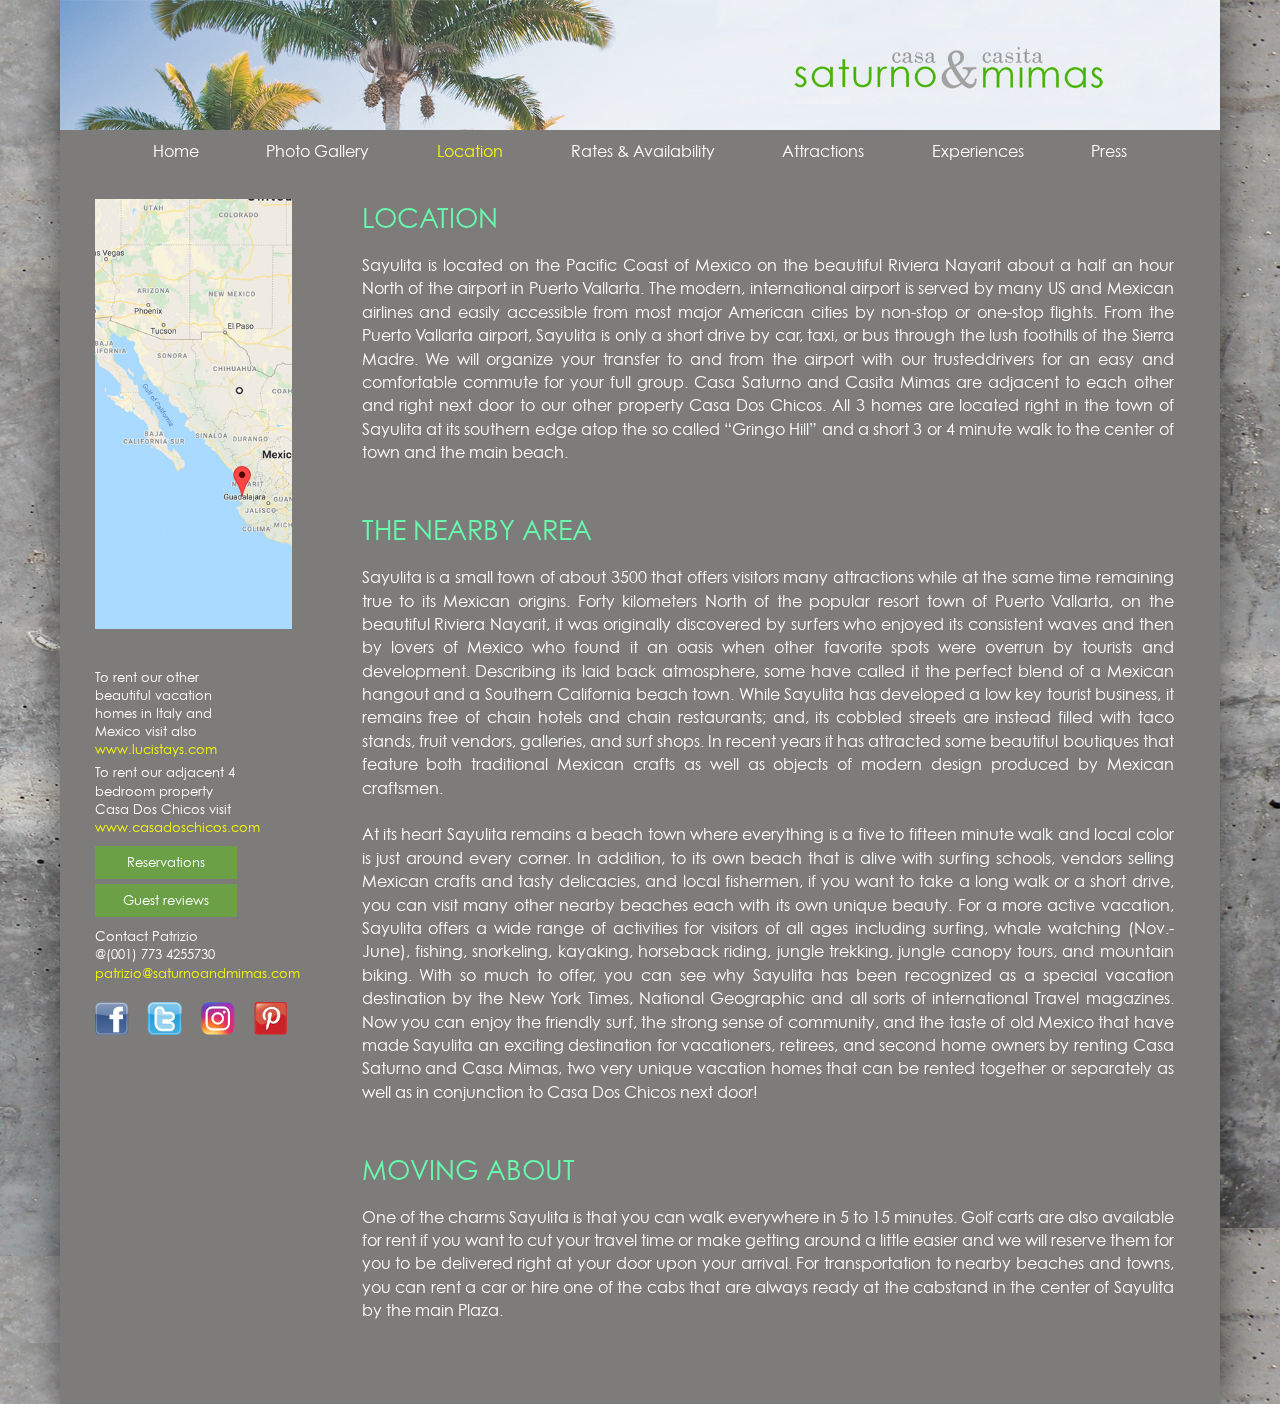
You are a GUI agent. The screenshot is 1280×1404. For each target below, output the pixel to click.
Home (176, 151)
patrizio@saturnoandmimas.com (197, 973)
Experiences (978, 151)
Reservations (166, 862)
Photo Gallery (317, 151)
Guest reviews (166, 900)
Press (1109, 151)
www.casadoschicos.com (177, 827)
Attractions (823, 151)
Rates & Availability (643, 151)
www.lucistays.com (156, 749)
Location (470, 151)
